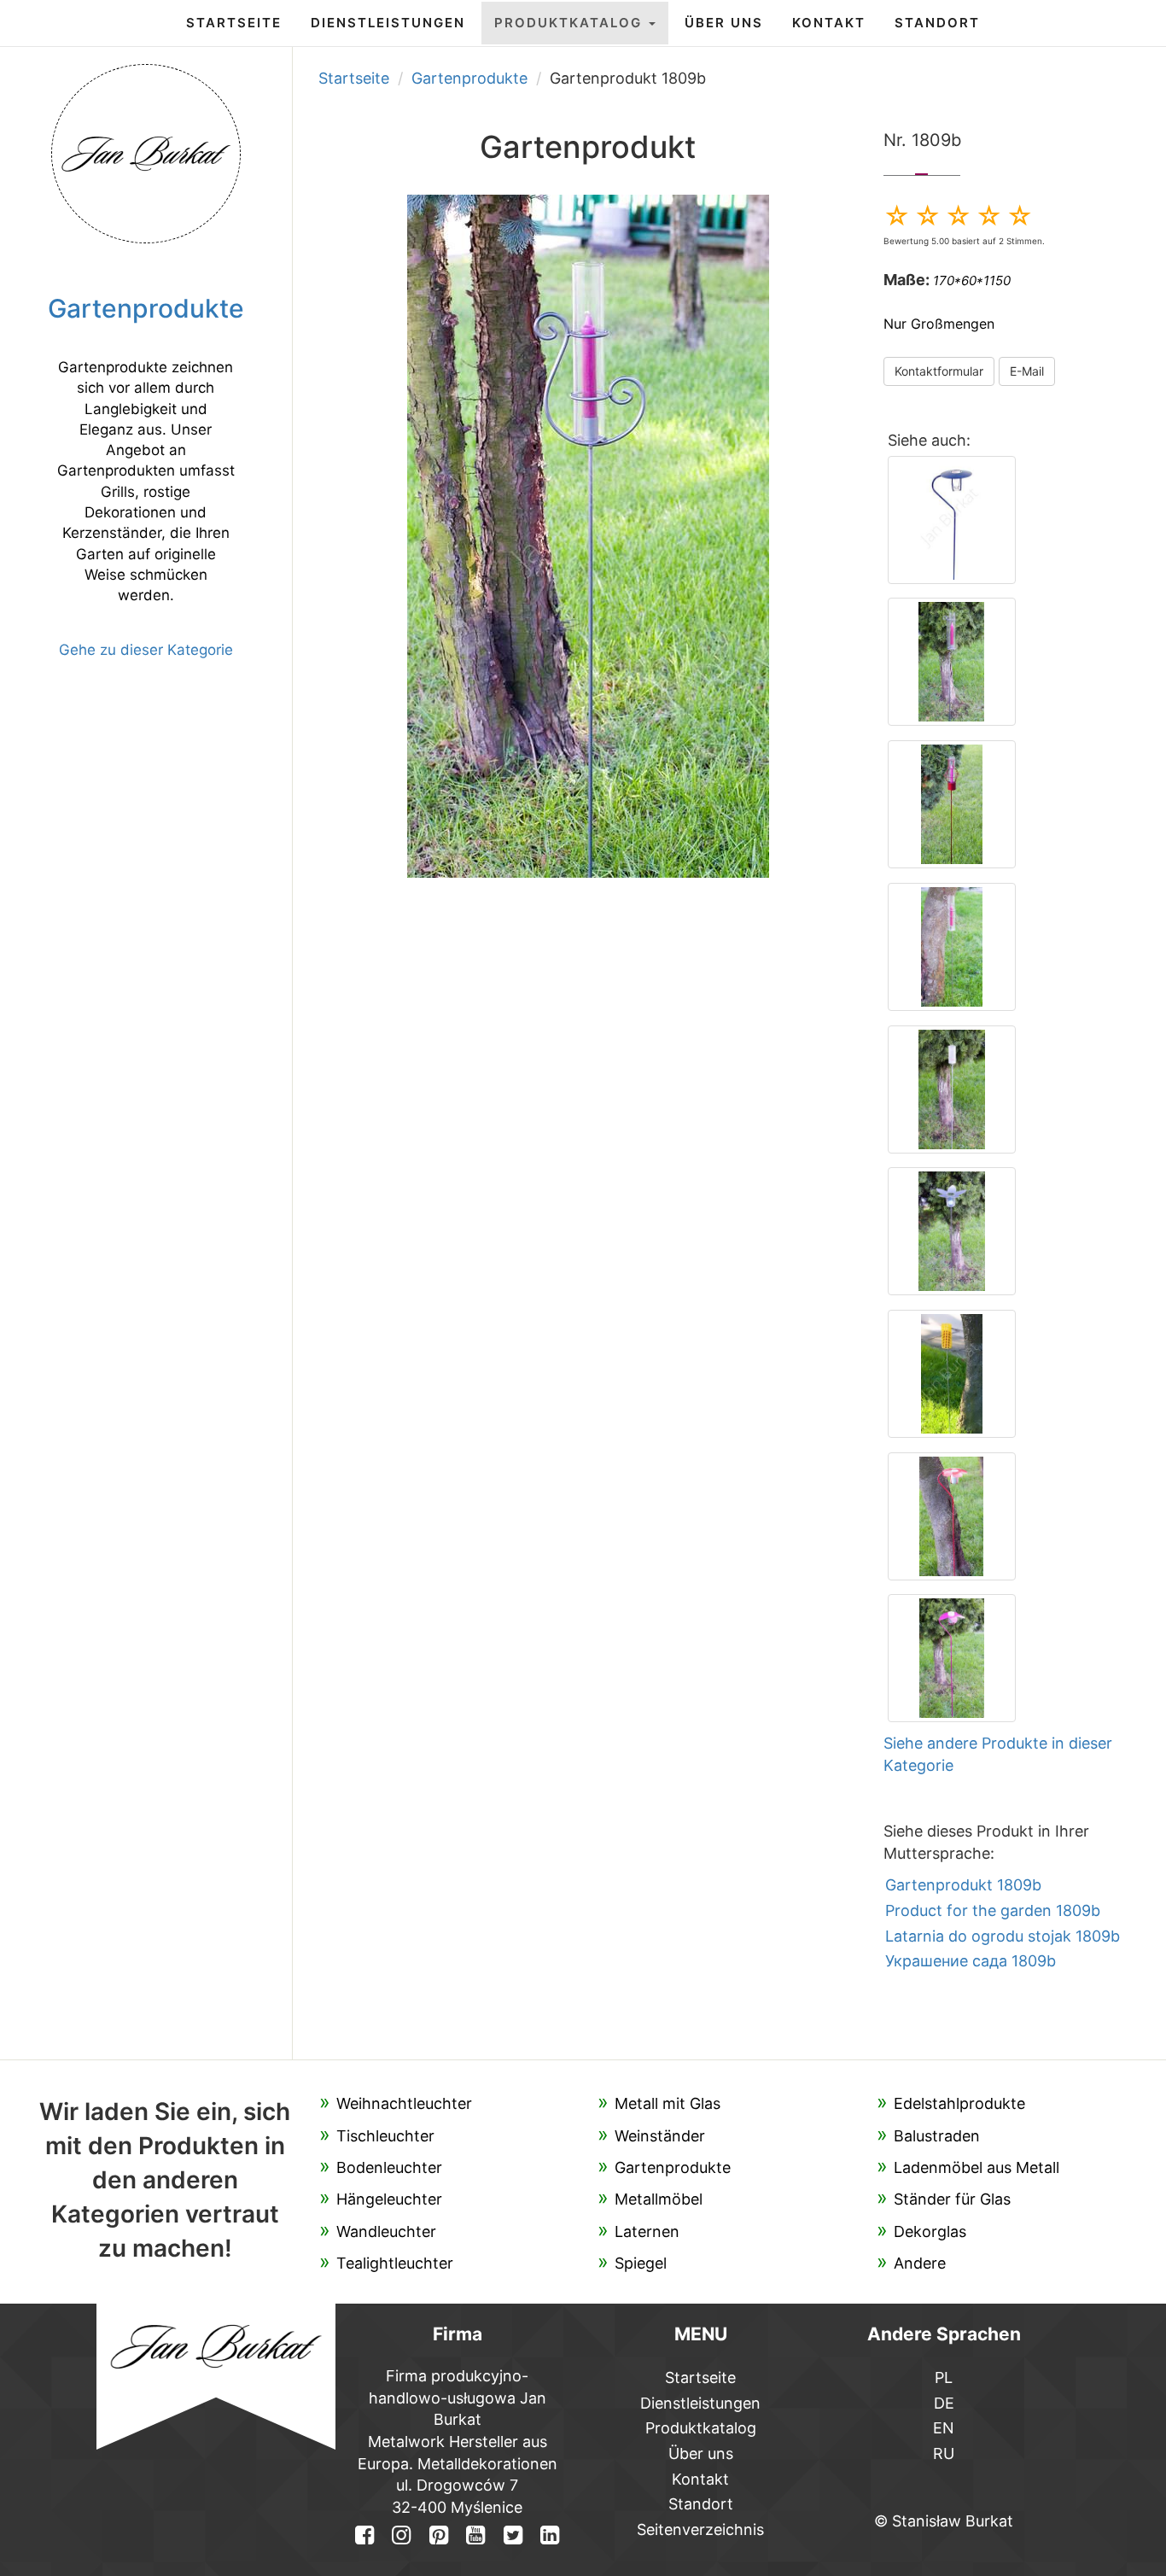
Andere (920, 2263)
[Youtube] (475, 2535)
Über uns (724, 23)
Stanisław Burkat (953, 2521)
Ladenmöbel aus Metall (977, 2167)
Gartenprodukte (469, 78)
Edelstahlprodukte (959, 2103)
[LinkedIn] (550, 2535)
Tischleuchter (385, 2136)
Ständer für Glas (952, 2199)
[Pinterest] (439, 2535)
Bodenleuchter (389, 2167)
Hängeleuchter (389, 2199)
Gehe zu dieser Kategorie (146, 650)
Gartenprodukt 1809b (963, 1885)
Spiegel (641, 2263)
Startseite (234, 23)
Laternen (647, 2231)
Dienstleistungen (388, 23)
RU (944, 2453)
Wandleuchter (386, 2231)
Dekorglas (930, 2231)
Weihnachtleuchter (404, 2103)
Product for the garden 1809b (993, 1910)
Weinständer (660, 2136)
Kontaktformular (939, 371)
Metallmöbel (659, 2199)
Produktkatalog (571, 23)
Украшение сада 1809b (971, 1961)
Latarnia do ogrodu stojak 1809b (1003, 1936)
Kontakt (829, 23)
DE (944, 2403)
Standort (937, 23)
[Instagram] (401, 2535)
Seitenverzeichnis (700, 2529)
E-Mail (1027, 371)
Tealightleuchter (395, 2263)
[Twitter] (512, 2535)
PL (944, 2377)
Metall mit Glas (668, 2103)
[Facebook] (364, 2535)
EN (944, 2428)
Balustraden (937, 2136)
